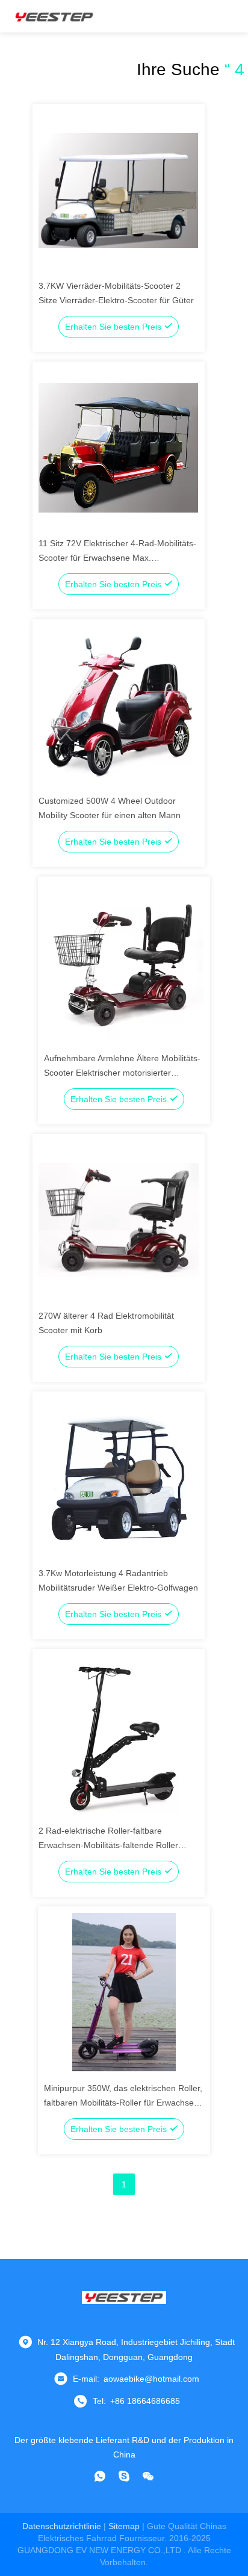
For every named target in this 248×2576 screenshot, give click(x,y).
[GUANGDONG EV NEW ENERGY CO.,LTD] (54, 16)
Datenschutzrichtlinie (62, 2526)
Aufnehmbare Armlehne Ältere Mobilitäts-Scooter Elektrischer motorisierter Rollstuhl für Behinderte (122, 1073)
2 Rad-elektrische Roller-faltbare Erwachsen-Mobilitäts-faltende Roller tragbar (108, 1845)
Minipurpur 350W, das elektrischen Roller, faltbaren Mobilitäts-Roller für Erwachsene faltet (124, 2103)
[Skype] (124, 2476)
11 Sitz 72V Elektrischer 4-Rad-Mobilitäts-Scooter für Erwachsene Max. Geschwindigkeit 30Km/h (117, 558)
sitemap (124, 2526)
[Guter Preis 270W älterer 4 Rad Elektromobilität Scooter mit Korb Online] (119, 1219)
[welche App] (100, 2476)
